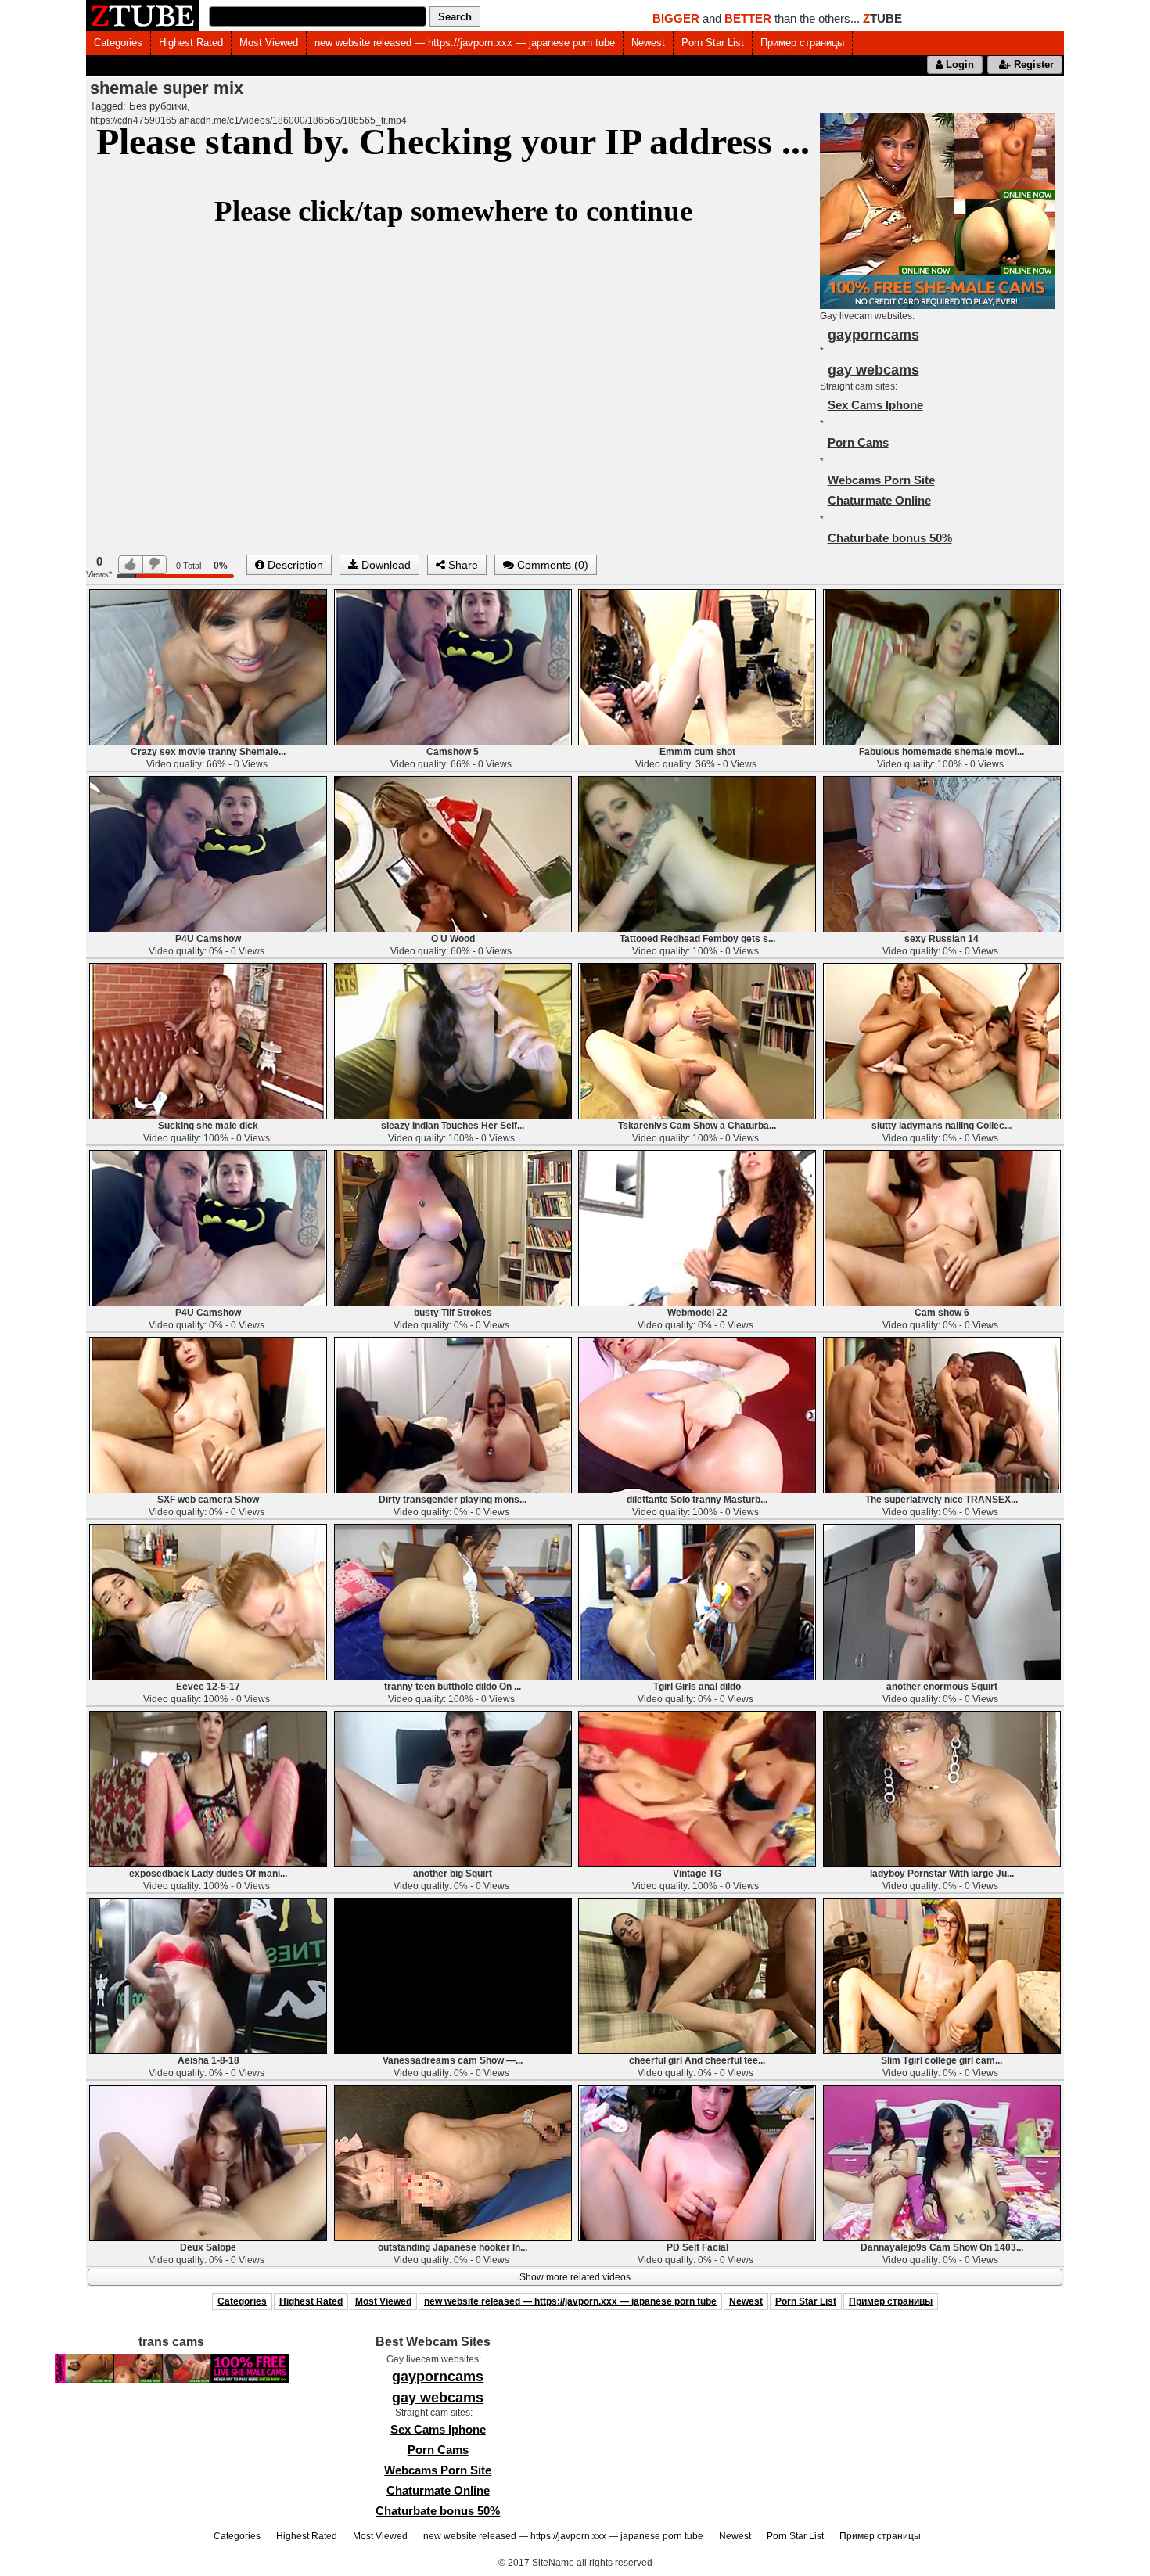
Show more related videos (575, 2277)
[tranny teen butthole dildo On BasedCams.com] (453, 1601)
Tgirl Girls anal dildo (697, 1687)
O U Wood (453, 939)
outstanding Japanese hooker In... (453, 2247)
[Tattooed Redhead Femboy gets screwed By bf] (697, 853)
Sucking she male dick (208, 1126)
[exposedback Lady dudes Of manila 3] (208, 1788)
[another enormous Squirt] (942, 1601)
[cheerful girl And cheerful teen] (697, 1975)
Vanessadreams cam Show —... (453, 2060)
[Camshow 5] (453, 666)
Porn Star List (713, 43)
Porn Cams (858, 442)
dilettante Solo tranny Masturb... (697, 1500)
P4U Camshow (208, 939)
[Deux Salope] (208, 2162)
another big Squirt (453, 1874)
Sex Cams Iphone (875, 405)
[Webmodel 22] (697, 1227)
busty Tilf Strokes (453, 1313)
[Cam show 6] (942, 1227)
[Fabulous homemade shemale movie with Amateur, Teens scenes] (942, 666)
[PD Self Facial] (697, 2162)
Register (1032, 65)
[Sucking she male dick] (208, 1040)
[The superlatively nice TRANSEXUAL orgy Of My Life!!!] (942, 1414)
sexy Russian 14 (942, 939)
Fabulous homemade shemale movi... (942, 752)
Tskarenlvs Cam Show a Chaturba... (697, 1126)
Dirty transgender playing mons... (453, 1500)
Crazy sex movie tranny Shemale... (208, 752)
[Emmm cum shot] (697, 666)
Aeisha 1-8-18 (208, 2060)
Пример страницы (802, 43)
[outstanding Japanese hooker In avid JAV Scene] (453, 2162)
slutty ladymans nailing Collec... (942, 1126)
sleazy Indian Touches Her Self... (453, 1126)
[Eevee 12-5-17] (208, 1601)
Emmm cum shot (697, 752)
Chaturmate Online (879, 500)
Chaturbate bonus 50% (890, 538)
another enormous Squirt (942, 1687)
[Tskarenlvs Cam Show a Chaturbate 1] (697, 1040)
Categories (118, 43)
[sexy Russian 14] (942, 853)
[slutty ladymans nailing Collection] (942, 1040)
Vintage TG (697, 1874)
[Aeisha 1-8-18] (208, 1975)
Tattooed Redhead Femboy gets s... (697, 939)
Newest (648, 43)
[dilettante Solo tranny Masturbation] (697, 1414)
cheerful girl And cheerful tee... (697, 2060)
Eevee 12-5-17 (208, 1687)
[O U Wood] (453, 853)
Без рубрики (158, 106)
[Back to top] (1106, 2532)
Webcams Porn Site (881, 480)
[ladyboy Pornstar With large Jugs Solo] (942, 1788)
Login (958, 65)
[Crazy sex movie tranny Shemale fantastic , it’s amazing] (208, 666)
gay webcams (873, 370)
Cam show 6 (942, 1313)
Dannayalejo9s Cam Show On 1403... (942, 2247)
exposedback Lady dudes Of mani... (208, 1874)
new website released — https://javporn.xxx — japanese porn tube (465, 43)
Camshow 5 (453, 752)
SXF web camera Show (208, 1500)
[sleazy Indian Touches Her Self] (453, 1040)
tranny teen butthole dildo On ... (453, 1687)
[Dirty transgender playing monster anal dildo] (453, 1414)
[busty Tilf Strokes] (453, 1227)
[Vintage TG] (697, 1788)
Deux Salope (208, 2247)
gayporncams (873, 335)
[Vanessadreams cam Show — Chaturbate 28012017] (453, 1975)
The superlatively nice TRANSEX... (942, 1500)
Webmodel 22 (697, 1313)
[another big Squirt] (453, 1788)
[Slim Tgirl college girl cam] (942, 1975)
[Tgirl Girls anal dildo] (697, 1601)
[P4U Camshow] (208, 853)
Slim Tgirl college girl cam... (942, 2060)
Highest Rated (191, 43)
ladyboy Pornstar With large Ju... (942, 1874)
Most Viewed (269, 43)
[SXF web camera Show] (208, 1414)
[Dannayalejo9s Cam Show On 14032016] (942, 2162)
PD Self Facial (697, 2247)
